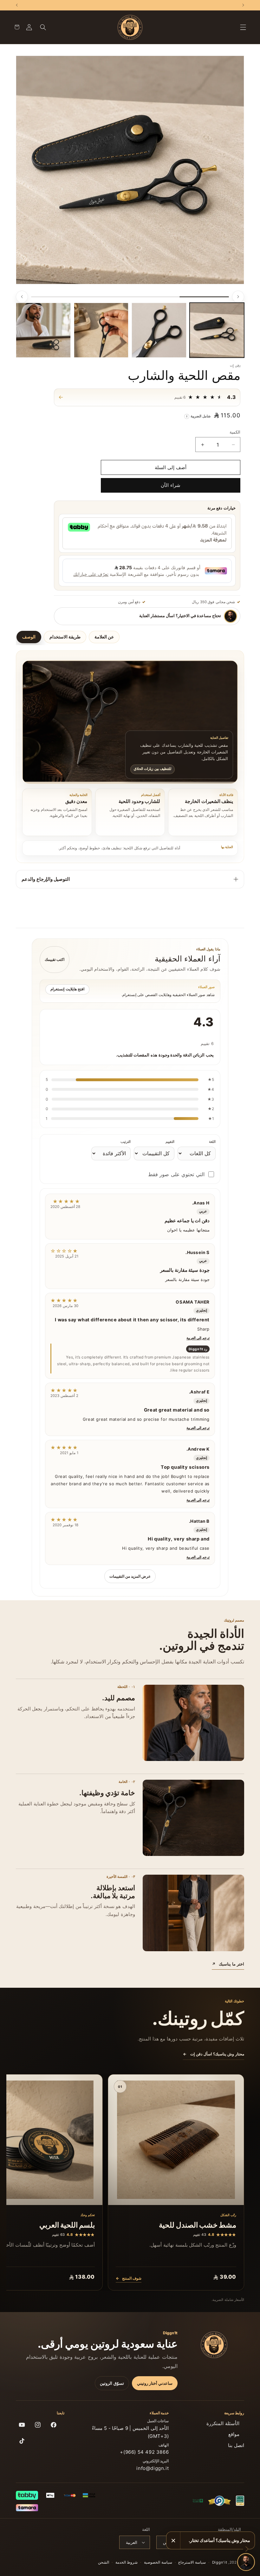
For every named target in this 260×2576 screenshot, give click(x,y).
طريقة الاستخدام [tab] (65, 637)
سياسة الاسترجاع (192, 2562)
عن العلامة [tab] (104, 637)
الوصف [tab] (29, 637)
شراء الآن (171, 485)
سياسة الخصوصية (158, 2562)
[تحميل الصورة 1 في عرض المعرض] (217, 330)
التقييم (170, 1142)
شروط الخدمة (127, 2562)
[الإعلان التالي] (17, 5)
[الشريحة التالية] (22, 297)
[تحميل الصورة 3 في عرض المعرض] (101, 330)
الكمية (235, 432)
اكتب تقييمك (55, 959)
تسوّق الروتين (112, 2383)
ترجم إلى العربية (198, 1338)
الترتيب (126, 1142)
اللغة (212, 1142)
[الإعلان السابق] (243, 5)
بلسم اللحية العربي (67, 2225)
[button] (243, 27)
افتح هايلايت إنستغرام (67, 989)
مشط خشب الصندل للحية (198, 2225)
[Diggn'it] (214, 2345)
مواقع (234, 2434)
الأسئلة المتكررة (223, 2423)
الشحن (104, 2562)
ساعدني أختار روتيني (155, 2383)
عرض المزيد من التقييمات (130, 1576)
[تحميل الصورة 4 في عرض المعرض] (43, 330)
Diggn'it (220, 2562)
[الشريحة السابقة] (238, 297)
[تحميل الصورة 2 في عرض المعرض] (159, 330)
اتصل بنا (236, 2445)
